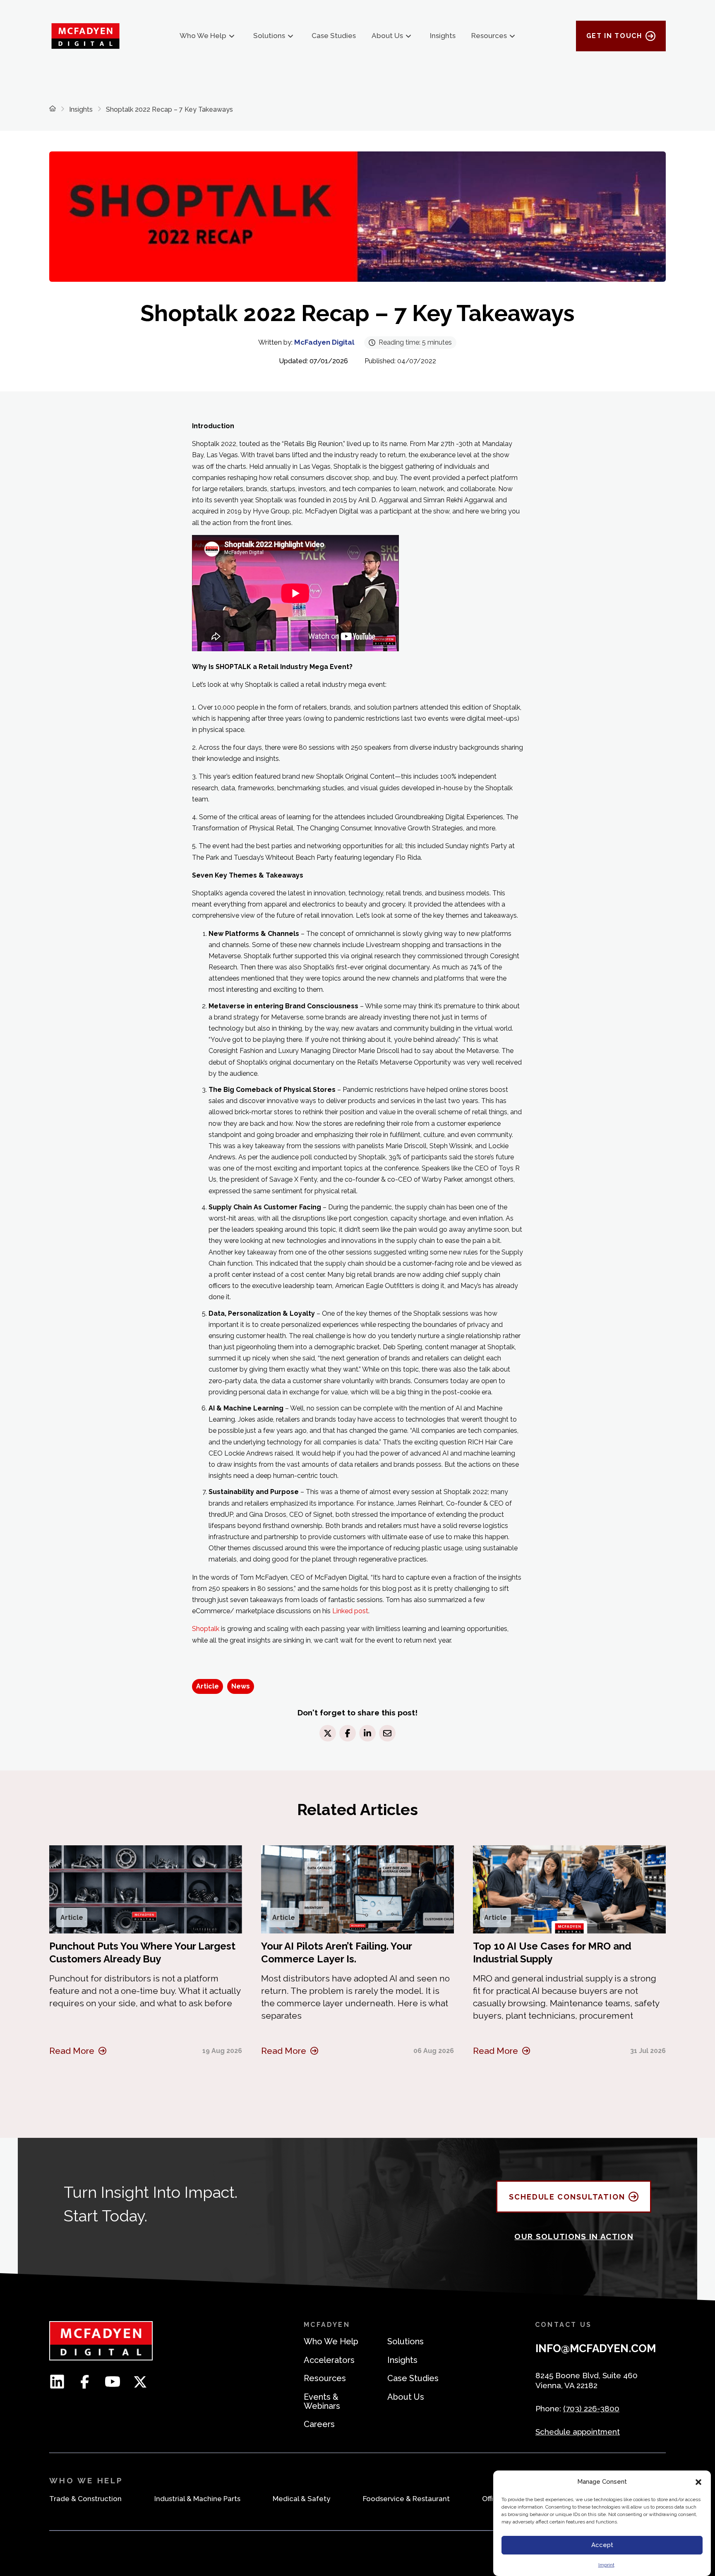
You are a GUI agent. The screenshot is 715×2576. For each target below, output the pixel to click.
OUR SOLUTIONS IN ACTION (574, 2236)
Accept (602, 2545)
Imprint (606, 2565)
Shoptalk (206, 1629)
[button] (698, 2482)
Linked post (350, 1611)
